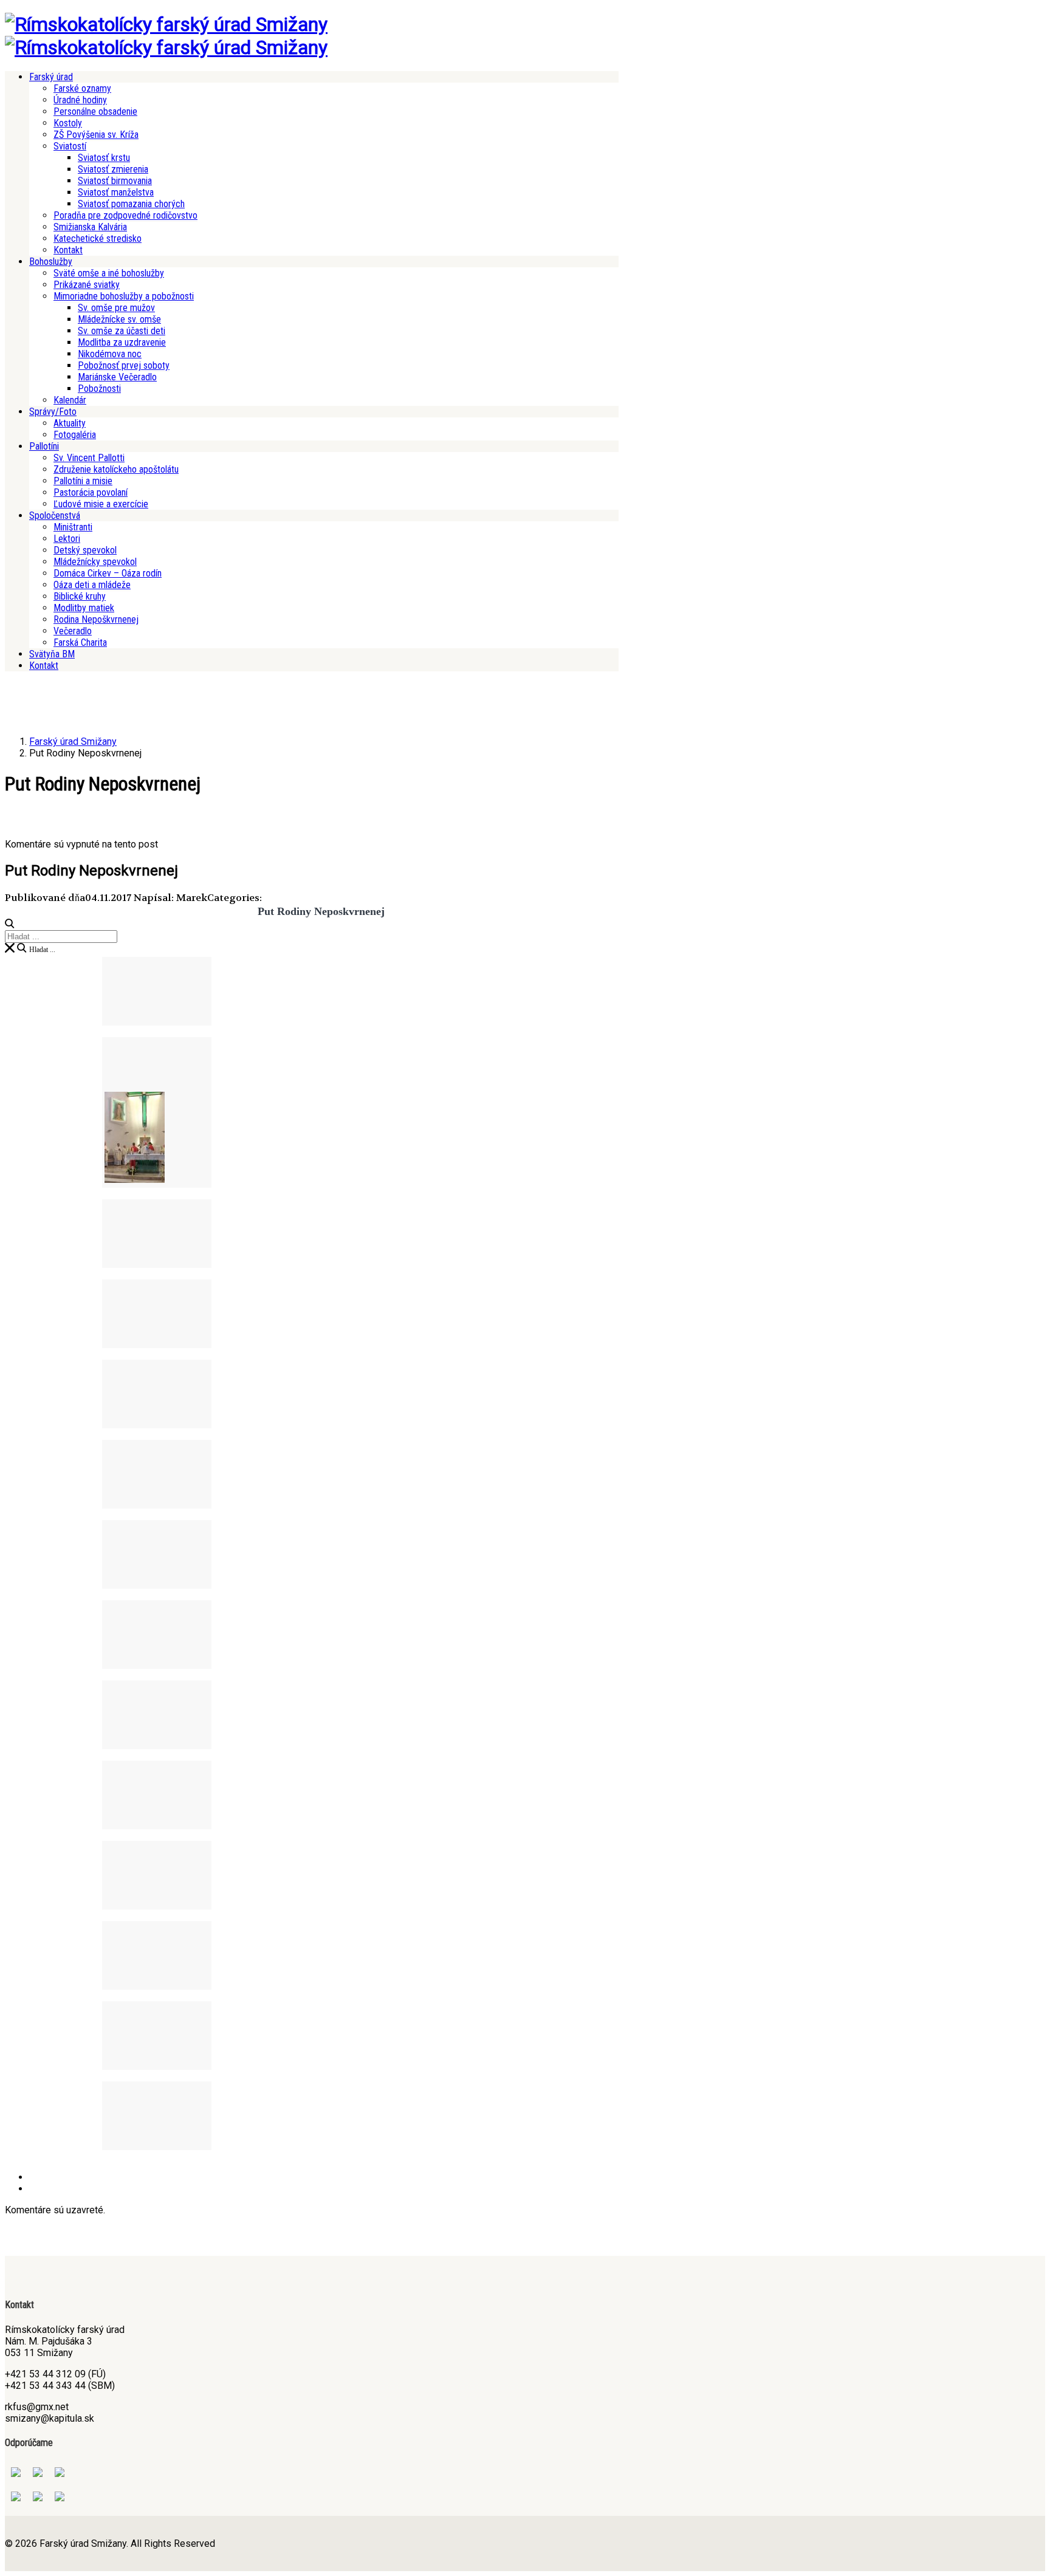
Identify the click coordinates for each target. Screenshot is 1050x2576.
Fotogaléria (75, 435)
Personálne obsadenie (95, 111)
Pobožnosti (99, 389)
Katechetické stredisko (98, 238)
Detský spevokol (85, 550)
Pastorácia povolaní (91, 492)
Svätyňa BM (52, 654)
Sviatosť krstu (104, 158)
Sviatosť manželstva (116, 192)
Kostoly (68, 123)
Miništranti (73, 527)
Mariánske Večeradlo (117, 377)
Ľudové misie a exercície (101, 504)
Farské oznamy (82, 88)
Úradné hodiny (80, 100)
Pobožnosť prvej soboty (124, 365)
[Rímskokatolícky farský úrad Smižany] (166, 24)
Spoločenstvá (55, 516)
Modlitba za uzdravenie (122, 342)
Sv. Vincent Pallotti (89, 458)
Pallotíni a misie (83, 481)
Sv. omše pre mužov (116, 308)
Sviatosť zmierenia (113, 169)
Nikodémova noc (110, 354)
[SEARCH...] (10, 923)
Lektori (67, 539)
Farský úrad (51, 77)
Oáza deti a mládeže (92, 585)
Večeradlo (73, 631)
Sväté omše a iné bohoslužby (109, 273)
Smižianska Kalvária (90, 227)
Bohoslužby (51, 262)
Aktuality (70, 423)
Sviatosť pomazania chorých (131, 204)
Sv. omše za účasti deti (122, 331)
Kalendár (70, 400)
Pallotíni (44, 446)
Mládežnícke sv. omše (119, 319)
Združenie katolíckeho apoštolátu (116, 469)
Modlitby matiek (84, 608)
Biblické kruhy (80, 596)
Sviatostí (70, 146)
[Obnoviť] (10, 948)
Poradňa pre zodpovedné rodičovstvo (125, 215)
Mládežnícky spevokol (95, 562)
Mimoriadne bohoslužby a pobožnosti (124, 296)
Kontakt (68, 250)
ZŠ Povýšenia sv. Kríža (96, 135)
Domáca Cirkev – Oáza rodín (108, 573)
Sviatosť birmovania (115, 181)
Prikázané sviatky (87, 285)
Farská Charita (80, 642)
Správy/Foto (53, 412)
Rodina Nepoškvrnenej (96, 619)
